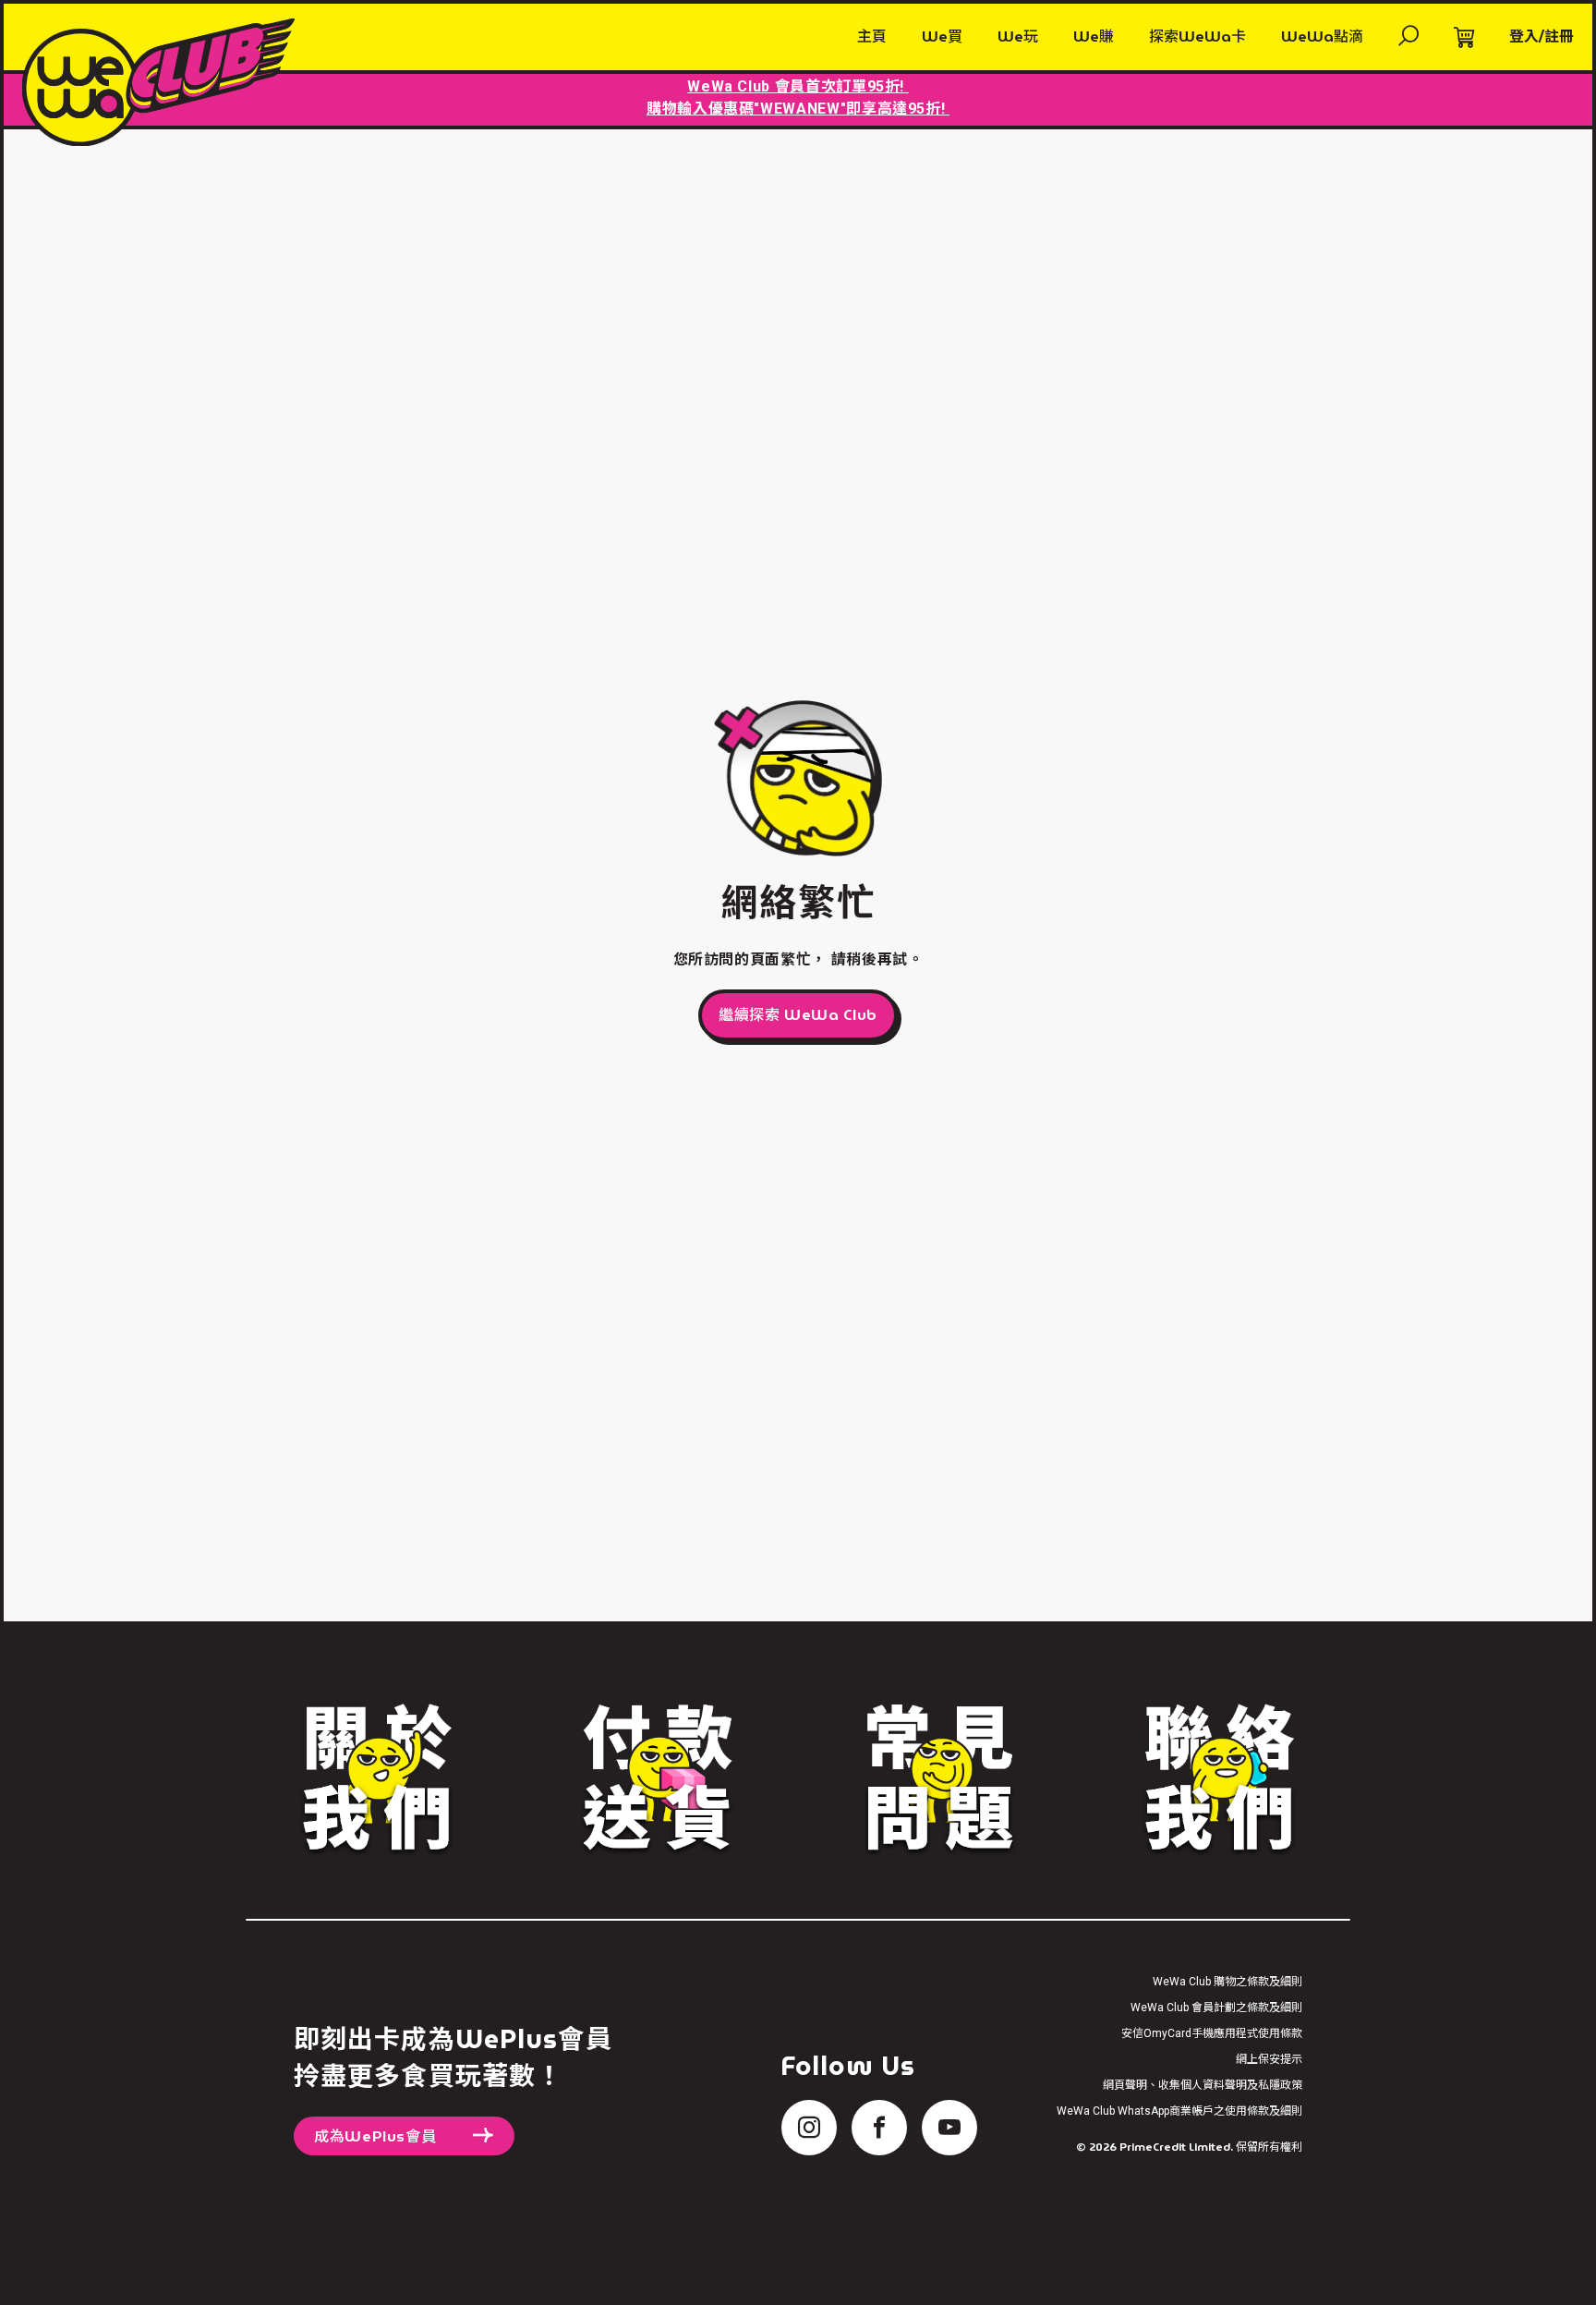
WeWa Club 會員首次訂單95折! (798, 86)
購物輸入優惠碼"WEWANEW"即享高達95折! (798, 109)
